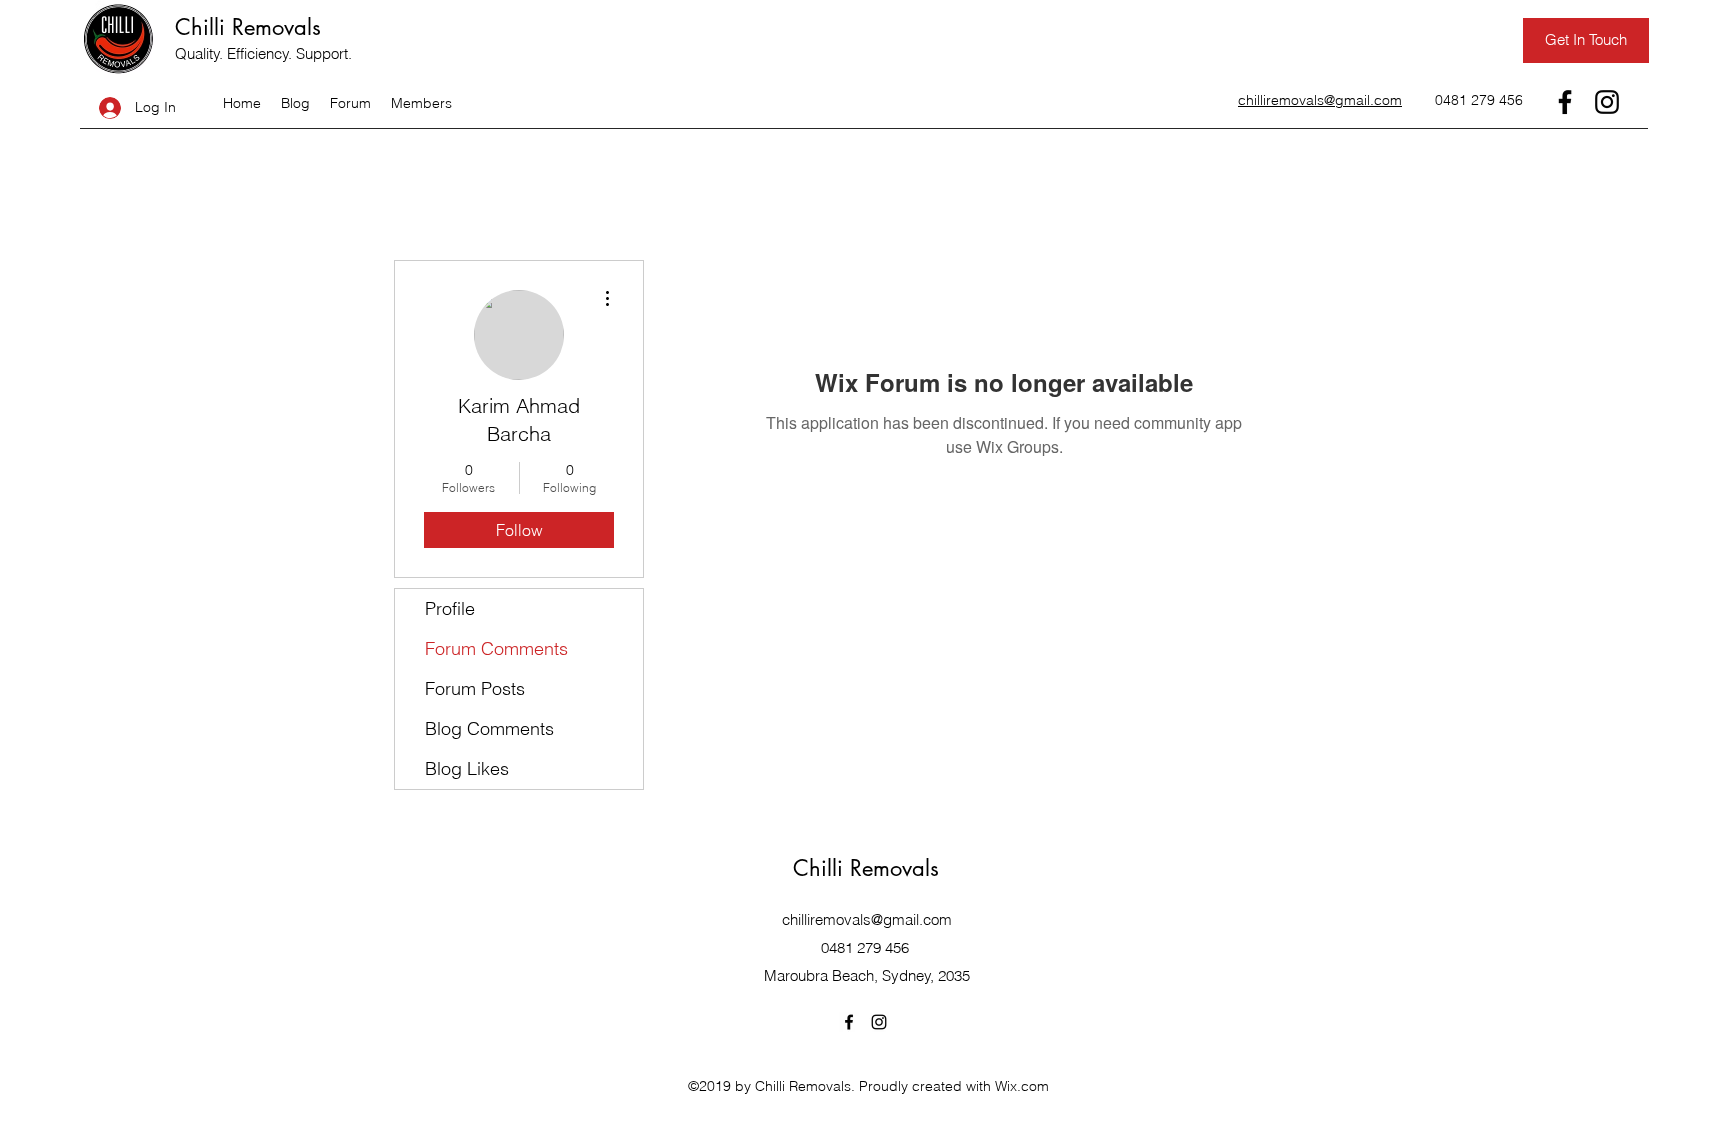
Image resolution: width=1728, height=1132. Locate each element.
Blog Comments (489, 728)
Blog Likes (467, 768)
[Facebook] (1565, 102)
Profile (450, 608)
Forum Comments (496, 648)
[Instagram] (1607, 102)
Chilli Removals (248, 27)
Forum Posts (475, 688)
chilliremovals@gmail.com (867, 919)
